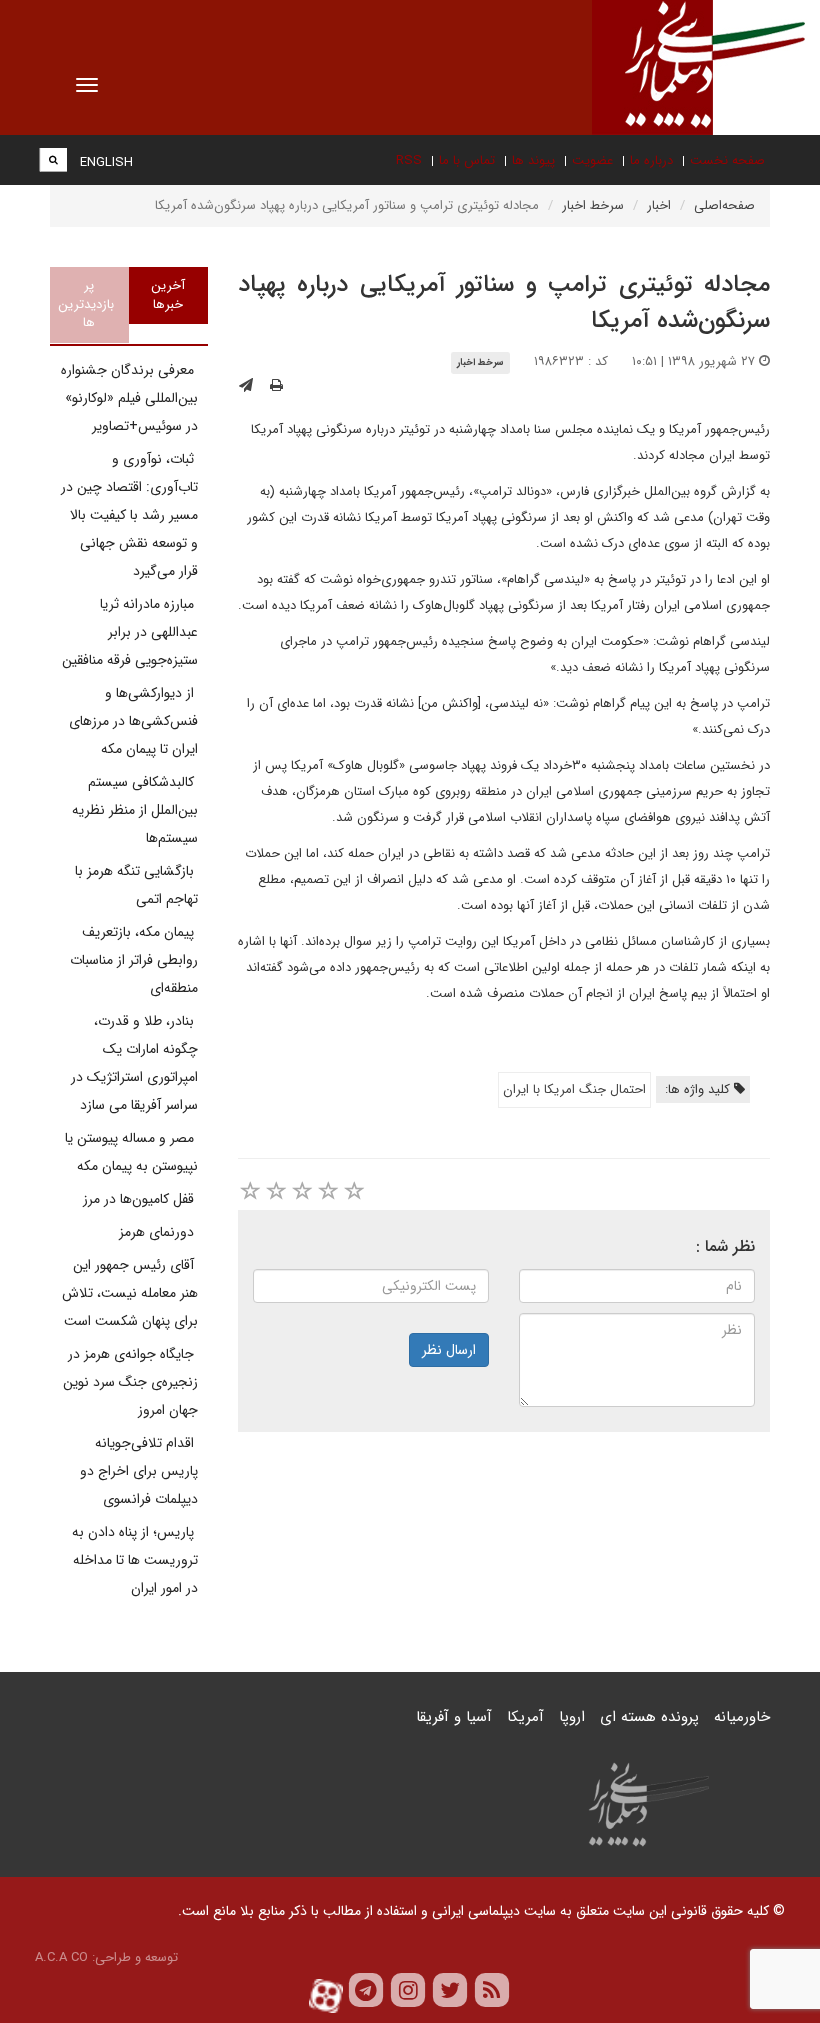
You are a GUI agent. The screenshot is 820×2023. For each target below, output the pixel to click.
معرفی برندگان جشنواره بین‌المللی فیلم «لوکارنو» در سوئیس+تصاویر (129, 398)
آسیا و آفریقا (454, 1717)
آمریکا (525, 1717)
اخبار (659, 205)
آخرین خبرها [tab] (168, 295)
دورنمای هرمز (158, 1232)
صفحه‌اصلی (724, 205)
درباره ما (651, 160)
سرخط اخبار (593, 205)
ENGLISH (106, 162)
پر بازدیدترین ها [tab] (86, 304)
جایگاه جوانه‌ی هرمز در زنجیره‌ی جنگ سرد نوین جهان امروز (130, 1382)
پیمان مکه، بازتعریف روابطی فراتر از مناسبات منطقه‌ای (134, 960)
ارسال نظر (449, 1350)
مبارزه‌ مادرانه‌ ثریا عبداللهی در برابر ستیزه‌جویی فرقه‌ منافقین (130, 632)
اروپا (572, 1717)
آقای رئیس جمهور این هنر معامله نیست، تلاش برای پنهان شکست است (130, 1293)
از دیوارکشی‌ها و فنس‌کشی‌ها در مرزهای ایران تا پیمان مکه (133, 721)
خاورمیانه (742, 1717)
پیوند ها (533, 160)
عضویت (592, 160)
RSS (409, 160)
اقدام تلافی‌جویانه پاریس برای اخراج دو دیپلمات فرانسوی (139, 1471)
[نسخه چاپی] (276, 386)
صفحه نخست (727, 160)
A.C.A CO (61, 1957)
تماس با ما (467, 160)
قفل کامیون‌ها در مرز (140, 1199)
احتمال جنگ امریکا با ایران (574, 1089)
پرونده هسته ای (649, 1717)
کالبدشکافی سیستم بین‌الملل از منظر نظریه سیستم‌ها (135, 810)
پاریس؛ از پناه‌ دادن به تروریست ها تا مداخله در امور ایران (135, 1560)
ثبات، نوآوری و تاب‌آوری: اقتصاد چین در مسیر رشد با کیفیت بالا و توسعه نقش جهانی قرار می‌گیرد (129, 515)
